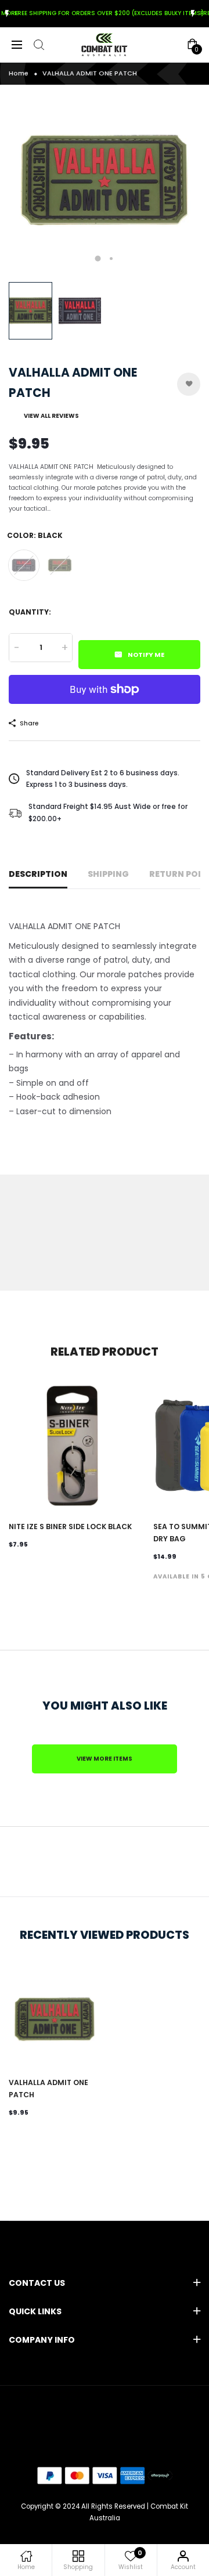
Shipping (108, 874)
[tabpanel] (105, 180)
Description (38, 874)
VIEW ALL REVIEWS (51, 416)
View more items (105, 1759)
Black (24, 565)
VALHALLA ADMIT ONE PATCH (48, 2089)
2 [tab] (111, 259)
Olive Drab (60, 565)
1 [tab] (98, 258)
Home (19, 73)
